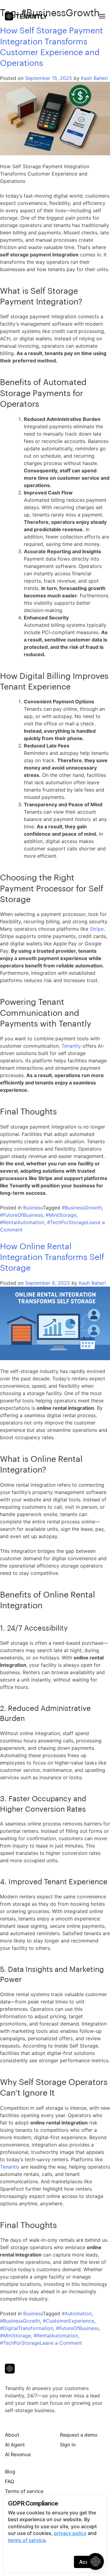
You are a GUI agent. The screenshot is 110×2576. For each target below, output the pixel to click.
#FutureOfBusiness (21, 1215)
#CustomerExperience (68, 2321)
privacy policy (70, 2533)
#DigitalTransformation (27, 2328)
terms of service (27, 2540)
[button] (102, 16)
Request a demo (79, 2435)
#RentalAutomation (22, 1222)
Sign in (68, 2445)
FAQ (9, 2481)
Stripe (97, 929)
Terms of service (24, 2491)
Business (33, 1208)
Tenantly (71, 1046)
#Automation (77, 2313)
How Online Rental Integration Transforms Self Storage (52, 1257)
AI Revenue (18, 2454)
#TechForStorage (67, 1222)
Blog (10, 2472)
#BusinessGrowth (82, 1208)
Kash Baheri (94, 78)
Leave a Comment (61, 2343)
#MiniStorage (61, 1215)
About (12, 2435)
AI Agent (15, 2445)
